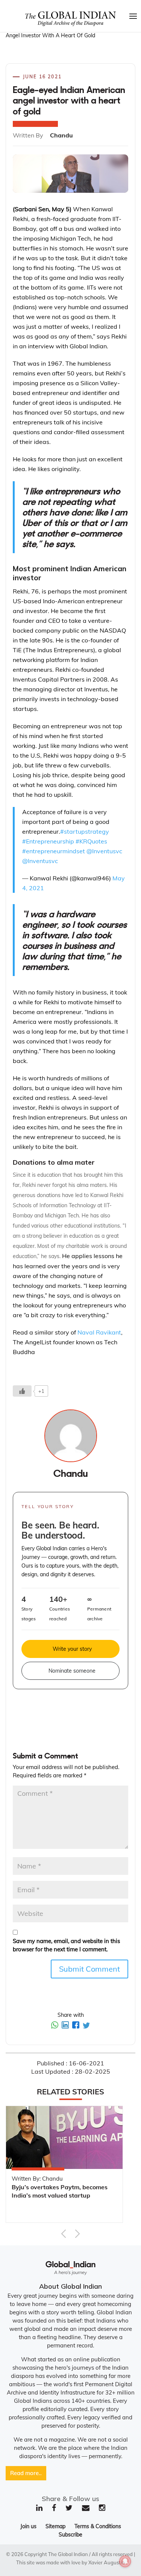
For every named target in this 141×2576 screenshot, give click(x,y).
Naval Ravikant (99, 1332)
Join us (28, 2526)
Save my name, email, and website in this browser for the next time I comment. (66, 1945)
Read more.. (26, 2473)
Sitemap (55, 2526)
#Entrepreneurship (48, 841)
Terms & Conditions (98, 2526)
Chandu (70, 1474)
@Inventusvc (104, 851)
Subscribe (70, 2535)
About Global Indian (70, 2286)
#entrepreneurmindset (54, 851)
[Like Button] (22, 1391)
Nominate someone (72, 1671)
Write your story (72, 1649)
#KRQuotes (91, 841)
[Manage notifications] (125, 2561)
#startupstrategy (85, 831)
